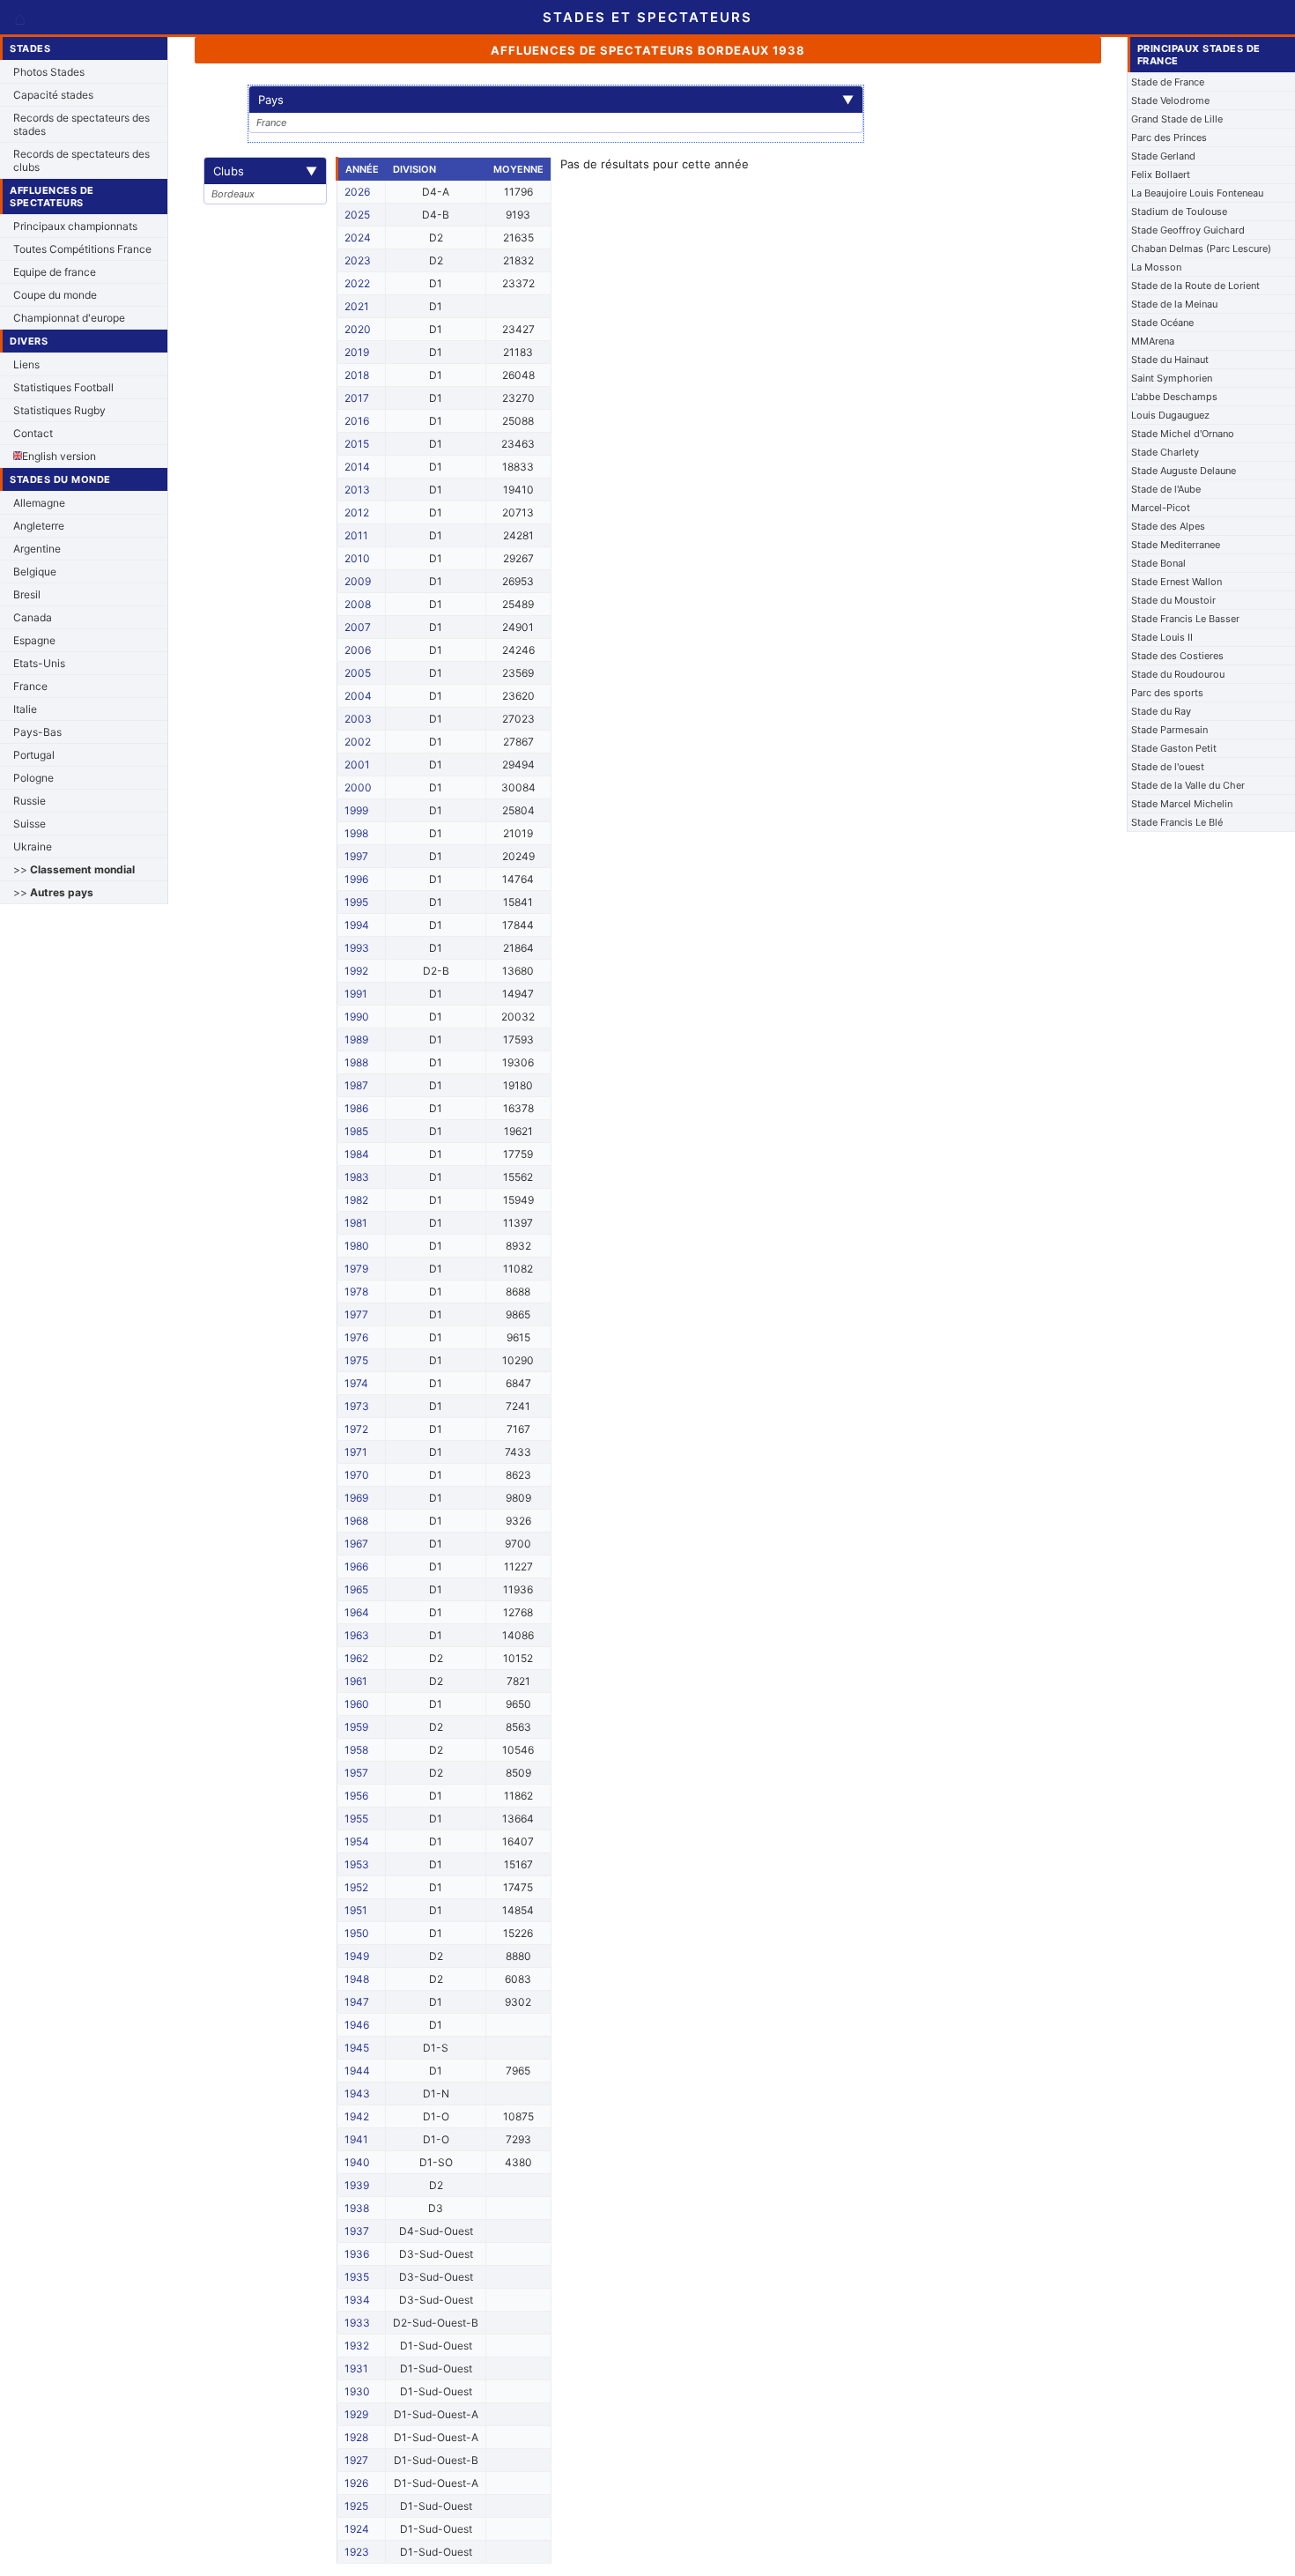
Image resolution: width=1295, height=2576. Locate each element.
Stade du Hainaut (1170, 360)
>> (74, 869)
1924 (357, 2529)
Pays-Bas (37, 732)
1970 (357, 1475)
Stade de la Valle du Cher (1188, 785)
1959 (356, 1727)
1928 (356, 2437)
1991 (356, 994)
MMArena (1153, 341)
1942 (357, 2116)
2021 (357, 306)
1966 (356, 1566)
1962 (356, 1658)
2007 (358, 627)
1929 (356, 2414)
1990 (357, 1017)
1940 (357, 2162)
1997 (356, 856)
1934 (357, 2300)
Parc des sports (1167, 693)
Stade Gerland (1163, 156)
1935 (357, 2277)
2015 (357, 444)
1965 (356, 1589)
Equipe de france (55, 272)
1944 (357, 2071)
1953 (357, 1864)
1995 (356, 902)
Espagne (34, 640)
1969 (356, 1498)
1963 (357, 1635)
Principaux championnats (75, 226)
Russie (30, 801)
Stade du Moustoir (1173, 600)
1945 (357, 2048)
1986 (356, 1108)
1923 (357, 2552)
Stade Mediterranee (1176, 545)
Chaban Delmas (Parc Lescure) (1201, 249)
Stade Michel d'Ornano (1183, 434)
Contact (33, 433)
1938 (357, 2208)
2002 (358, 742)
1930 (357, 2391)
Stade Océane (1162, 323)
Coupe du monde (55, 295)
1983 (357, 1177)
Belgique (35, 572)
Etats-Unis (39, 663)
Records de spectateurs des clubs (81, 160)
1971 (356, 1452)
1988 (356, 1062)
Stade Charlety (1165, 452)
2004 (358, 696)
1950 (357, 1933)
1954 (357, 1841)
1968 (356, 1521)
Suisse (30, 824)
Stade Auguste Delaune (1184, 471)
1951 (356, 1910)
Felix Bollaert (1161, 174)
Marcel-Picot (1161, 508)
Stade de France (1168, 82)
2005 (358, 673)
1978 (356, 1292)
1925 (356, 2506)
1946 (357, 2025)
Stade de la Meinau (1174, 304)
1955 (356, 1819)
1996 (356, 879)
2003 (358, 719)
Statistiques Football (63, 387)
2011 (356, 535)
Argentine (37, 549)
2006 (358, 650)
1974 (356, 1383)
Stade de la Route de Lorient (1195, 286)
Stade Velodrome (1170, 100)
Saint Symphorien (1172, 378)
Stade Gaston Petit (1174, 748)
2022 (357, 283)
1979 (356, 1269)
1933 (357, 2323)
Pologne (33, 778)
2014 (357, 467)
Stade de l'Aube (1166, 489)
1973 (357, 1406)
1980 (357, 1246)
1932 (357, 2346)
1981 (356, 1223)
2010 (357, 558)
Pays (556, 100)
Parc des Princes (1169, 137)
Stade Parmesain (1169, 730)
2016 (357, 421)
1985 (356, 1131)
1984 (357, 1154)
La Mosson (1156, 267)
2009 (358, 581)
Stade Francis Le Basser (1185, 619)
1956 (356, 1796)
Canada (33, 617)
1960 (357, 1704)
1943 (357, 2093)
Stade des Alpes (1168, 526)
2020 (358, 329)
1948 (357, 1979)
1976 (356, 1337)
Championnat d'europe (69, 318)
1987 (356, 1085)
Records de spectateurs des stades (81, 124)
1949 (357, 1956)
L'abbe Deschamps (1174, 397)
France (30, 686)
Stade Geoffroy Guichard (1188, 230)
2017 (357, 398)
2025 (357, 215)
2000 (358, 787)
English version (59, 456)
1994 (357, 925)
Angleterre (39, 526)
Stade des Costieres (1177, 656)
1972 (356, 1429)
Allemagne (39, 503)
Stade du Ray (1161, 711)
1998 (356, 833)
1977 (356, 1314)
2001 (357, 765)
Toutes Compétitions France (82, 249)
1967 (356, 1544)
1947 (357, 2002)
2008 (358, 604)
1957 (356, 1773)
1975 (356, 1360)
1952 (356, 1887)
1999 (356, 810)
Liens (26, 364)
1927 (356, 2460)
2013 (357, 490)
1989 (356, 1039)
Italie (25, 709)
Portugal (34, 755)
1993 (357, 948)
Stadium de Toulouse (1179, 212)
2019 (357, 352)
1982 (356, 1200)
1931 (356, 2368)
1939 (357, 2185)
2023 (358, 260)
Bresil (27, 594)
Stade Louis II (1162, 637)
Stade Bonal (1158, 563)
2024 (358, 238)
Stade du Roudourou (1178, 674)
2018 (357, 375)
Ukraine (33, 846)
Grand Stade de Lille (1177, 119)
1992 (356, 971)
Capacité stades (53, 95)
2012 (357, 512)
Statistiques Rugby (59, 410)
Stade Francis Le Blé (1177, 822)
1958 (356, 1750)
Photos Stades (49, 72)
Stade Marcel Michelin (1182, 804)
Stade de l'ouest (1168, 767)
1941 (356, 2139)
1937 (357, 2231)
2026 (357, 192)
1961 (356, 1681)
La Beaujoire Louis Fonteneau (1197, 193)
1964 (357, 1612)
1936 (357, 2254)
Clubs (265, 171)
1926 (356, 2483)
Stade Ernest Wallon (1177, 582)
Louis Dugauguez (1170, 415)
